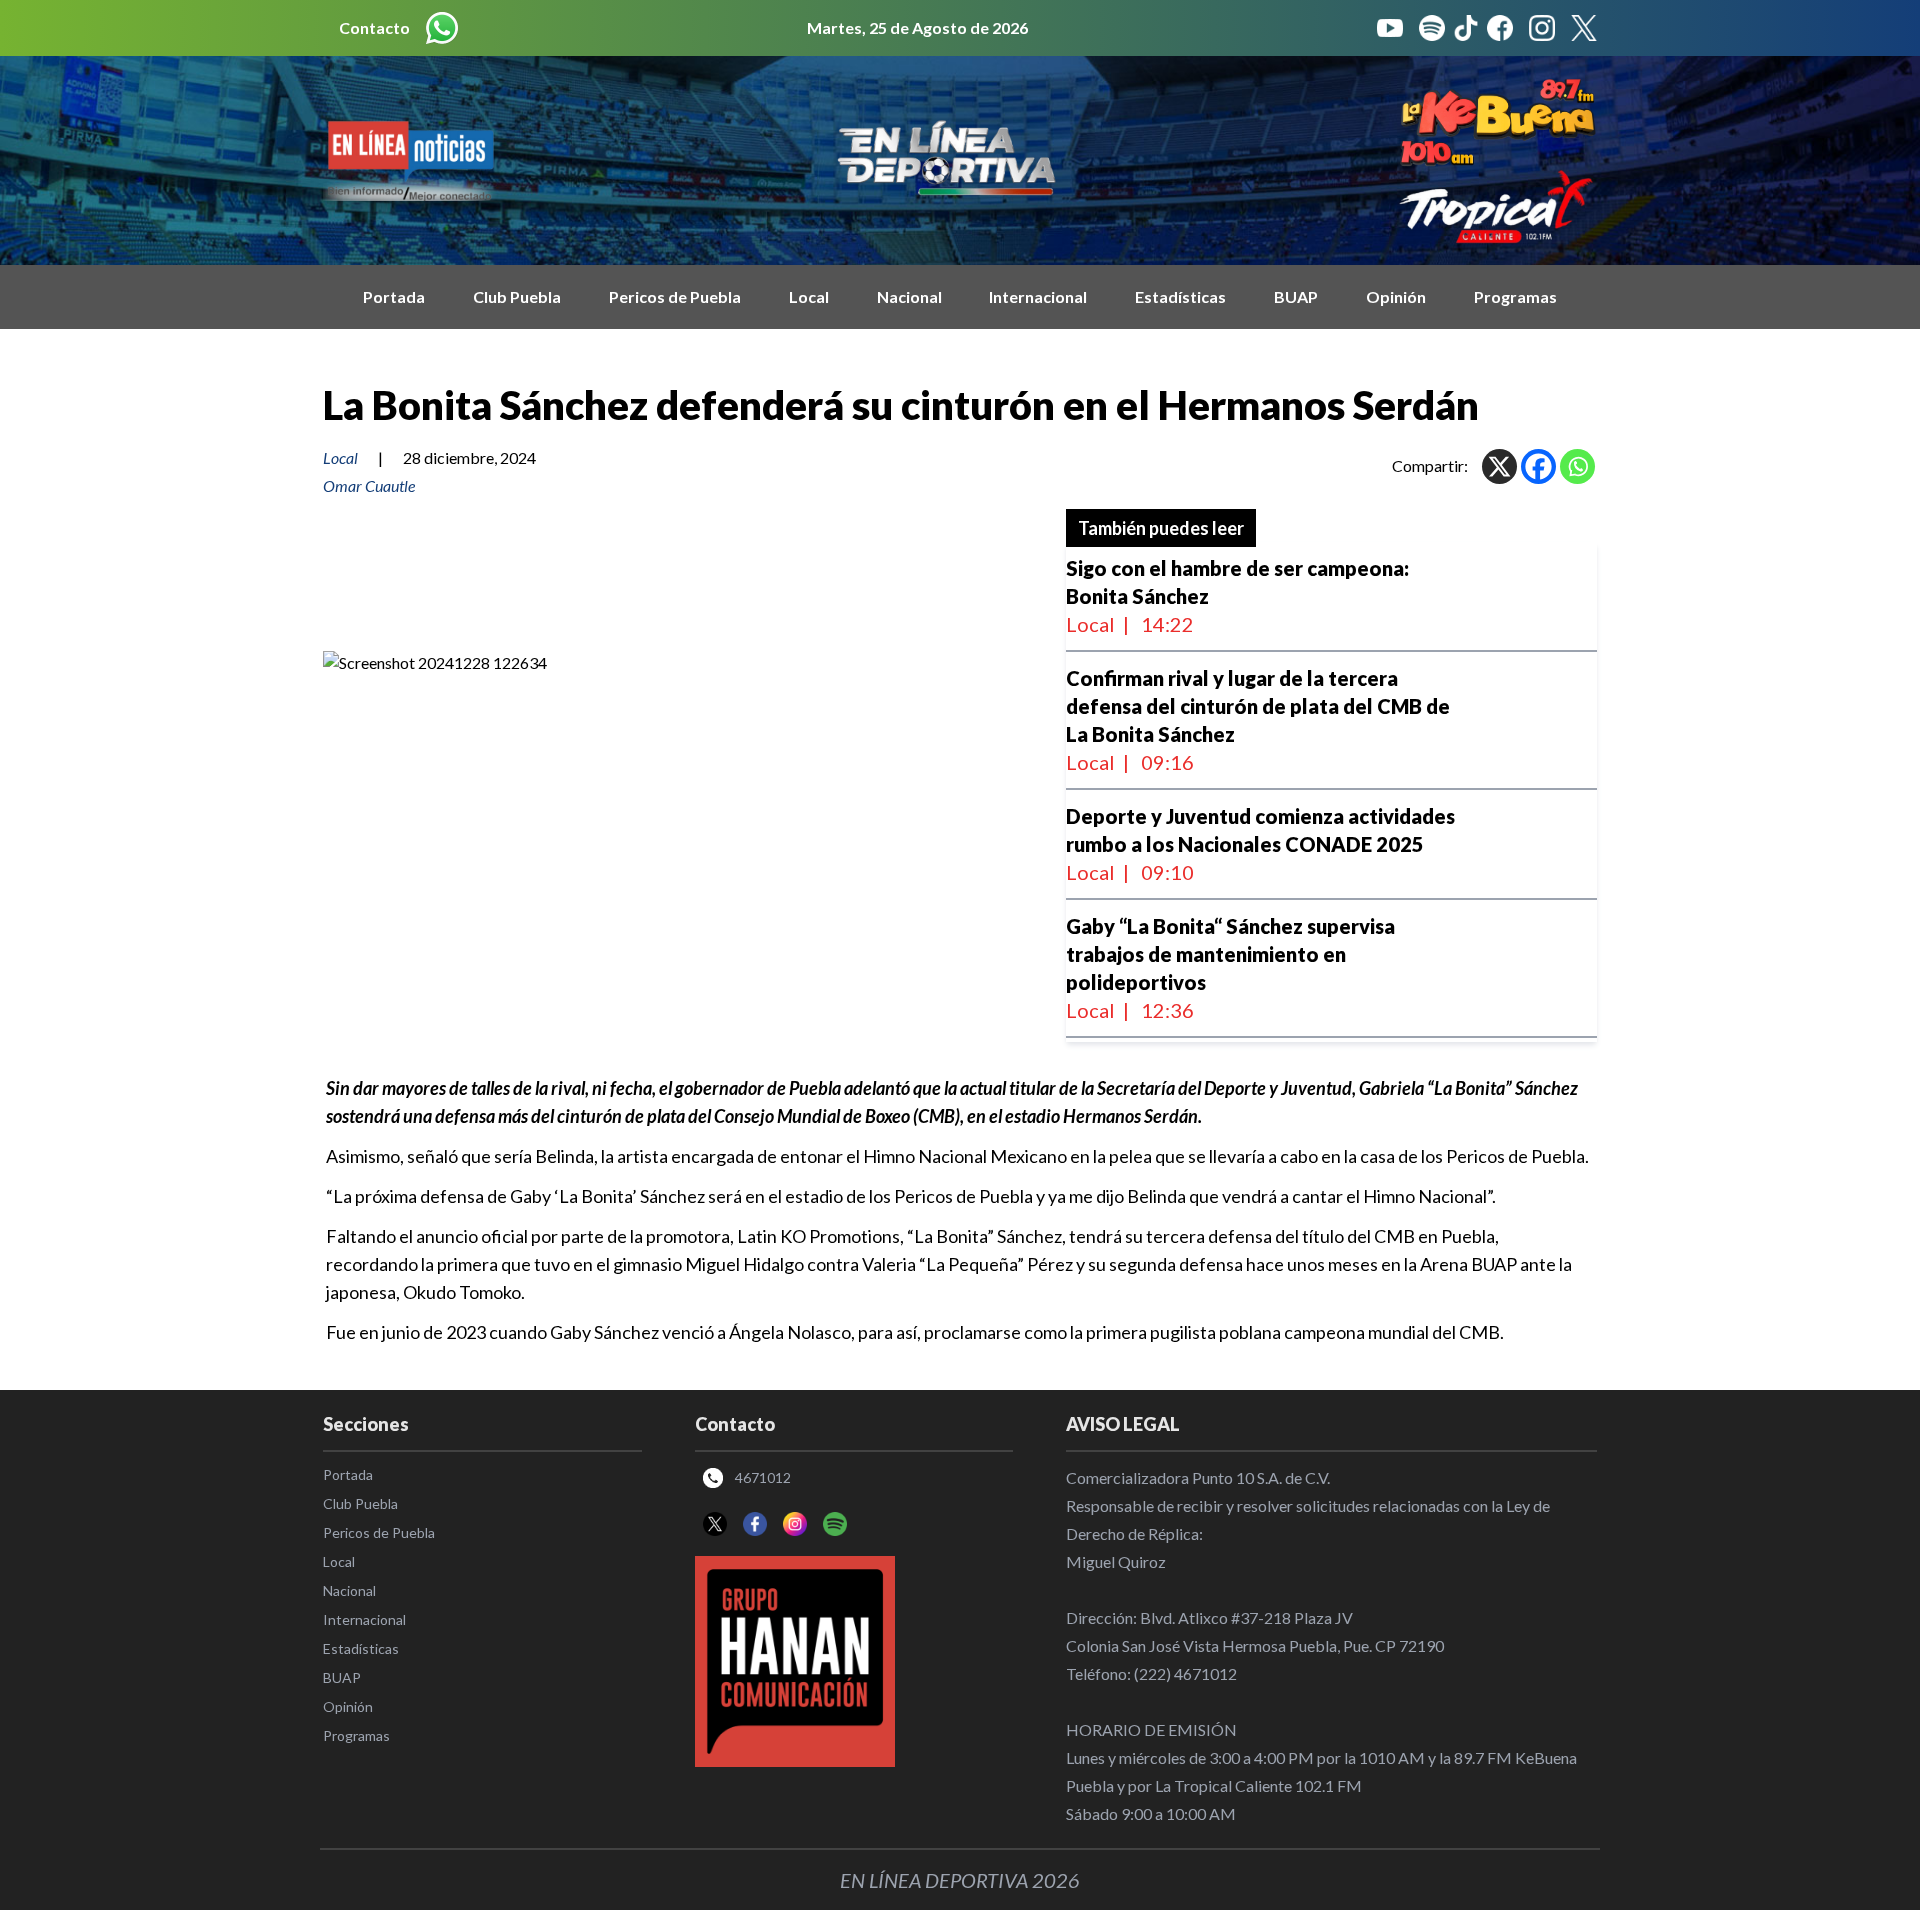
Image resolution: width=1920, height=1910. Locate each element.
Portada (394, 296)
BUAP (1296, 296)
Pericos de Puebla (675, 296)
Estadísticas (1180, 296)
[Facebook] (1538, 466)
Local (809, 296)
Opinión (1396, 296)
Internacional (1038, 296)
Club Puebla (517, 296)
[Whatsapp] (1577, 466)
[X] (1499, 466)
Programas (1515, 296)
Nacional (909, 296)
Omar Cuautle (369, 485)
